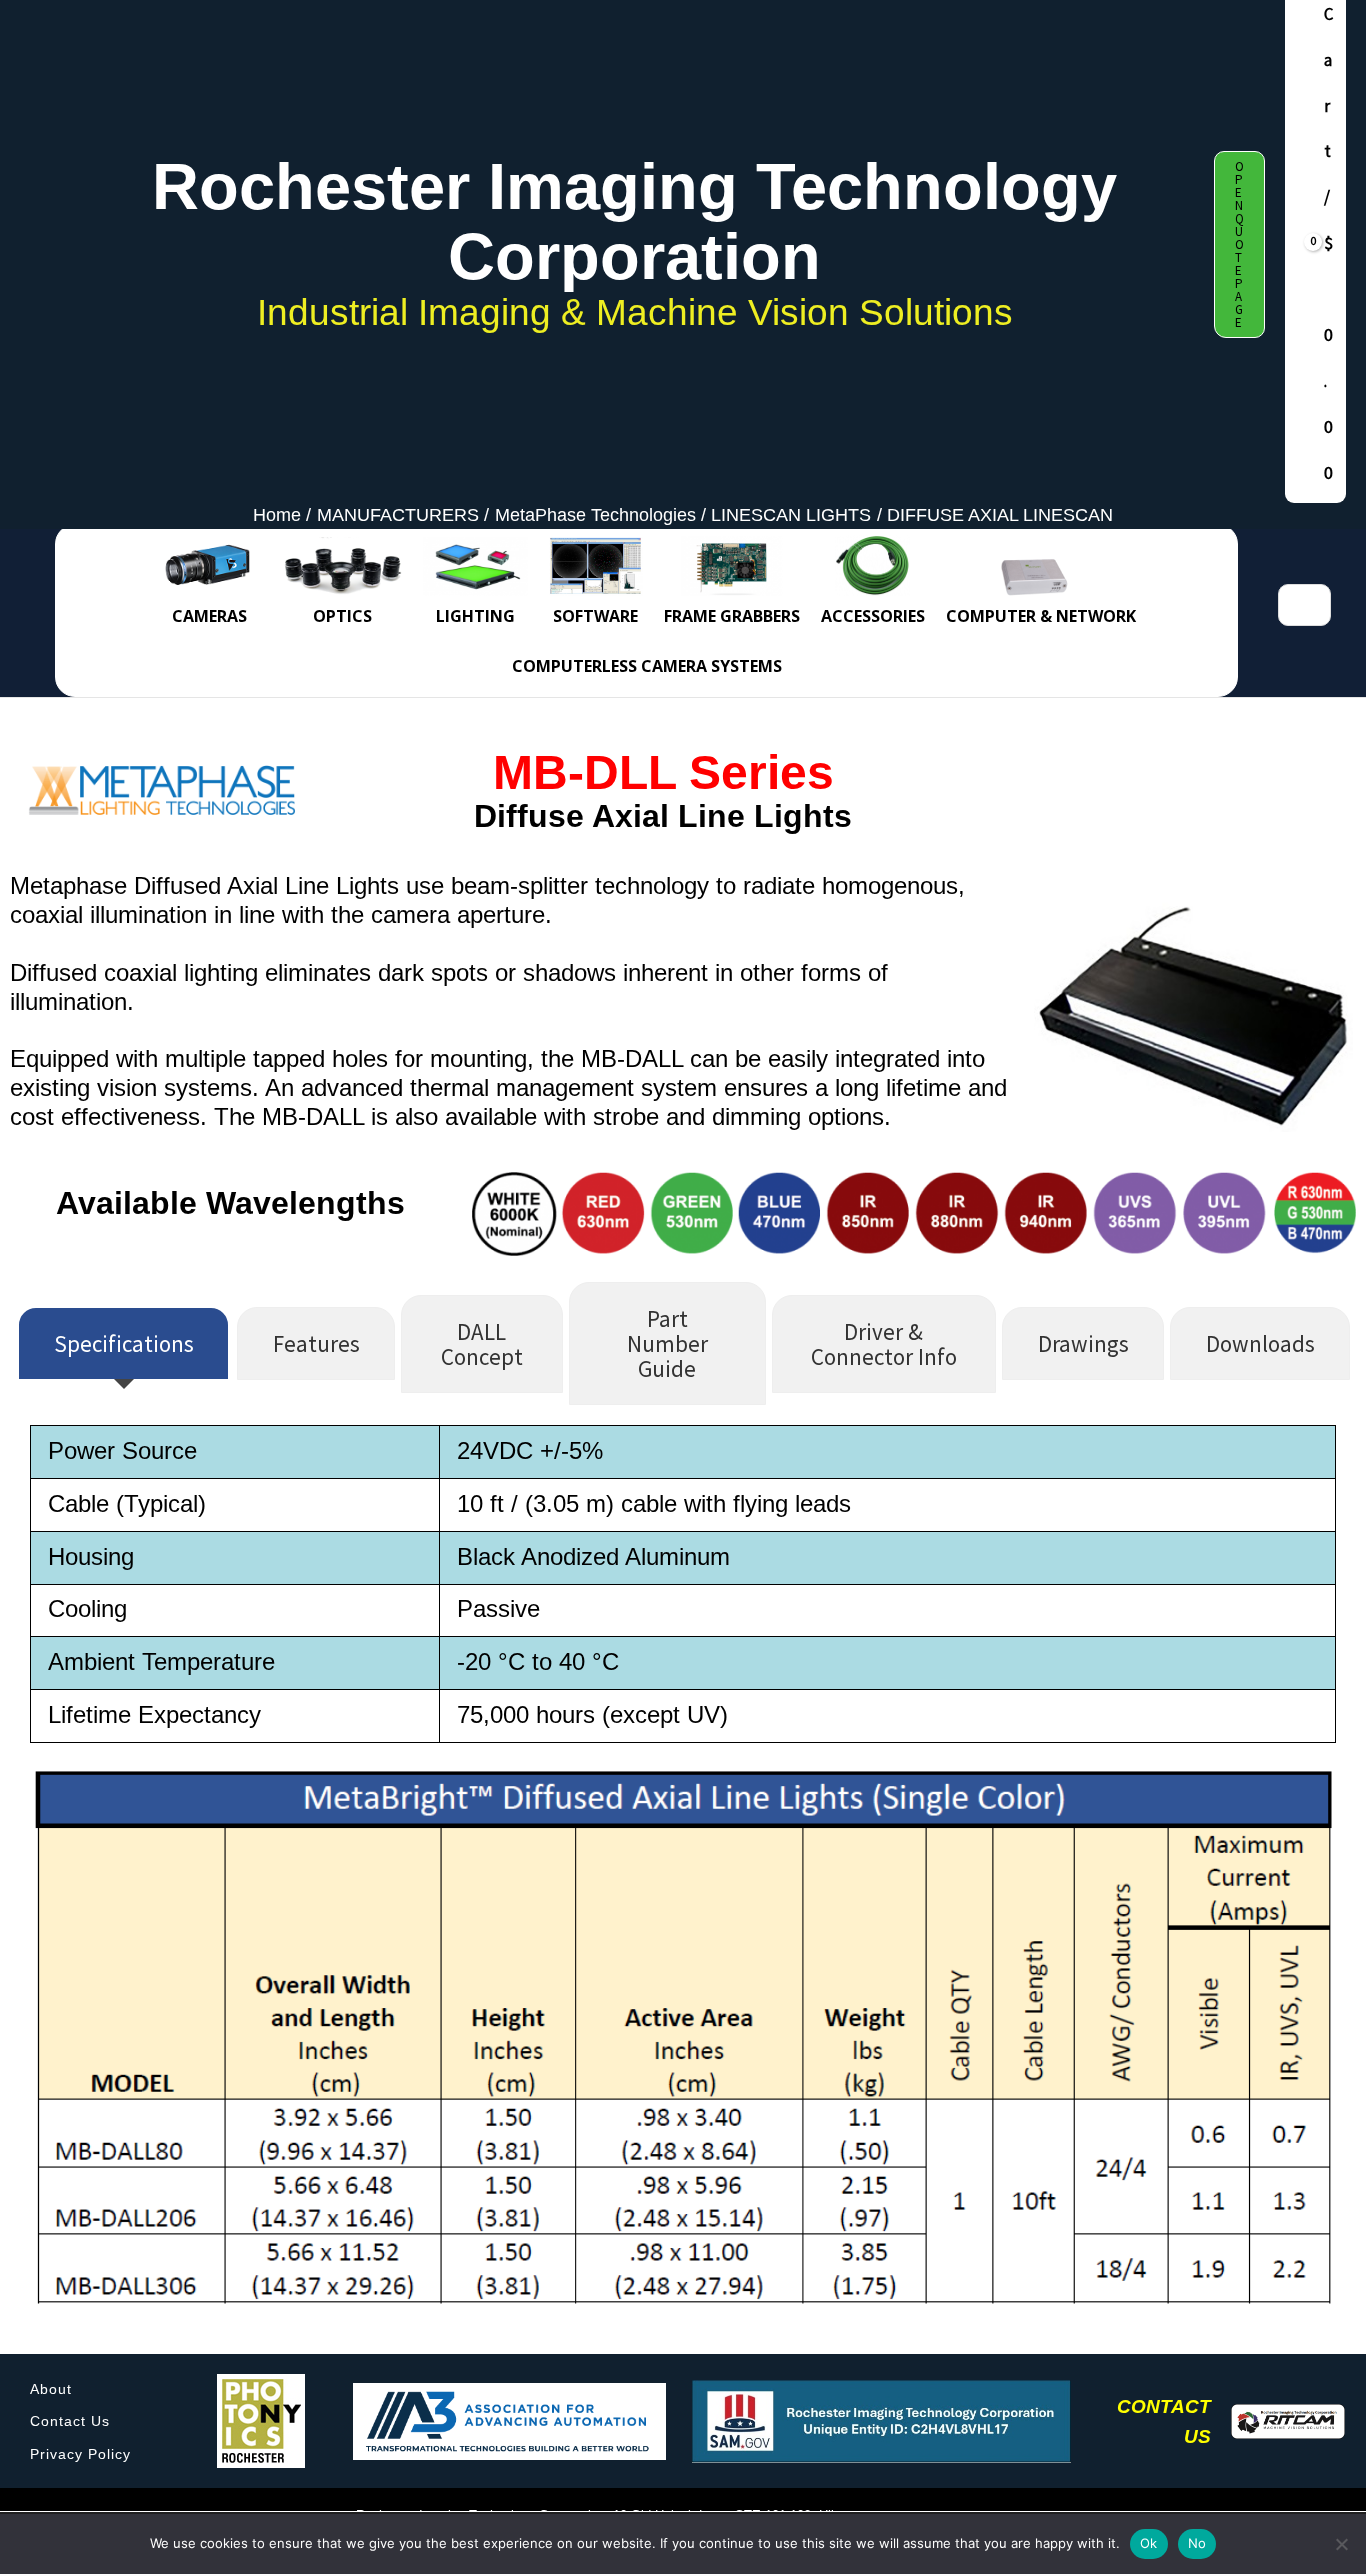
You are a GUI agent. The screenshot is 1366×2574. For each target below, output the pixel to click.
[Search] (1314, 605)
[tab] (123, 1343)
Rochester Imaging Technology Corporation (634, 221)
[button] (1239, 244)
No (1197, 2543)
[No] (1341, 2544)
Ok (1149, 2543)
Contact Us (70, 2421)
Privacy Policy (80, 2454)
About (51, 2389)
